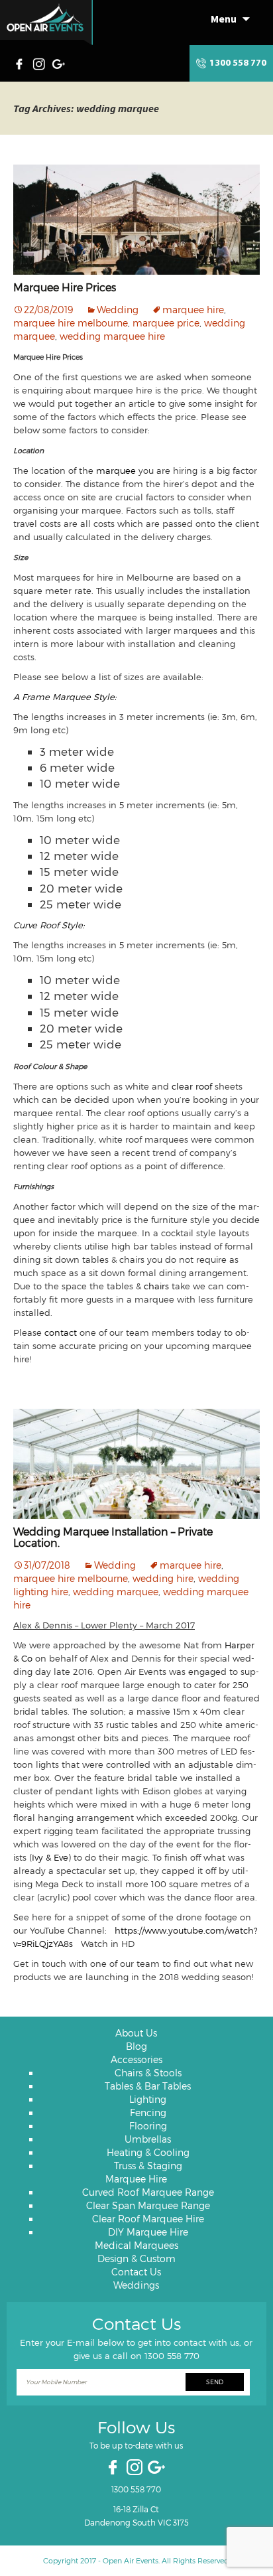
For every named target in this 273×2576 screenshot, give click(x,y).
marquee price (166, 323)
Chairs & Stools (148, 2073)
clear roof (192, 1086)
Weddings (136, 2285)
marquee (116, 470)
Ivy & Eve (50, 1857)
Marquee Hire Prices (65, 287)
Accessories (136, 2059)
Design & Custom (136, 2258)
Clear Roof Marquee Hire (148, 2219)
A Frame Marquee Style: (65, 697)
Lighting (148, 2099)
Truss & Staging (148, 2166)
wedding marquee (116, 1592)
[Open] (46, 23)
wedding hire (163, 1578)
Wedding (118, 310)
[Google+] (60, 62)
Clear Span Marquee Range (148, 2205)
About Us (136, 2033)
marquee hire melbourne (71, 323)
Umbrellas (148, 2139)
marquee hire (193, 310)
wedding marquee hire (112, 336)
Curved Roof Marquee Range (148, 2192)
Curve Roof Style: (49, 925)
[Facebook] (23, 62)
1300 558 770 (238, 63)
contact (61, 1332)
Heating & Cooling (148, 2152)
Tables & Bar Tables (148, 2086)
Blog (136, 2046)
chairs (155, 1286)
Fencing (148, 2112)
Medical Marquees (136, 2245)
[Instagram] (40, 62)
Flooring (148, 2126)
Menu (224, 19)
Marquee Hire (136, 2179)
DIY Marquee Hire (148, 2232)
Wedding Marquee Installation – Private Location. (113, 1537)
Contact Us (136, 2272)
